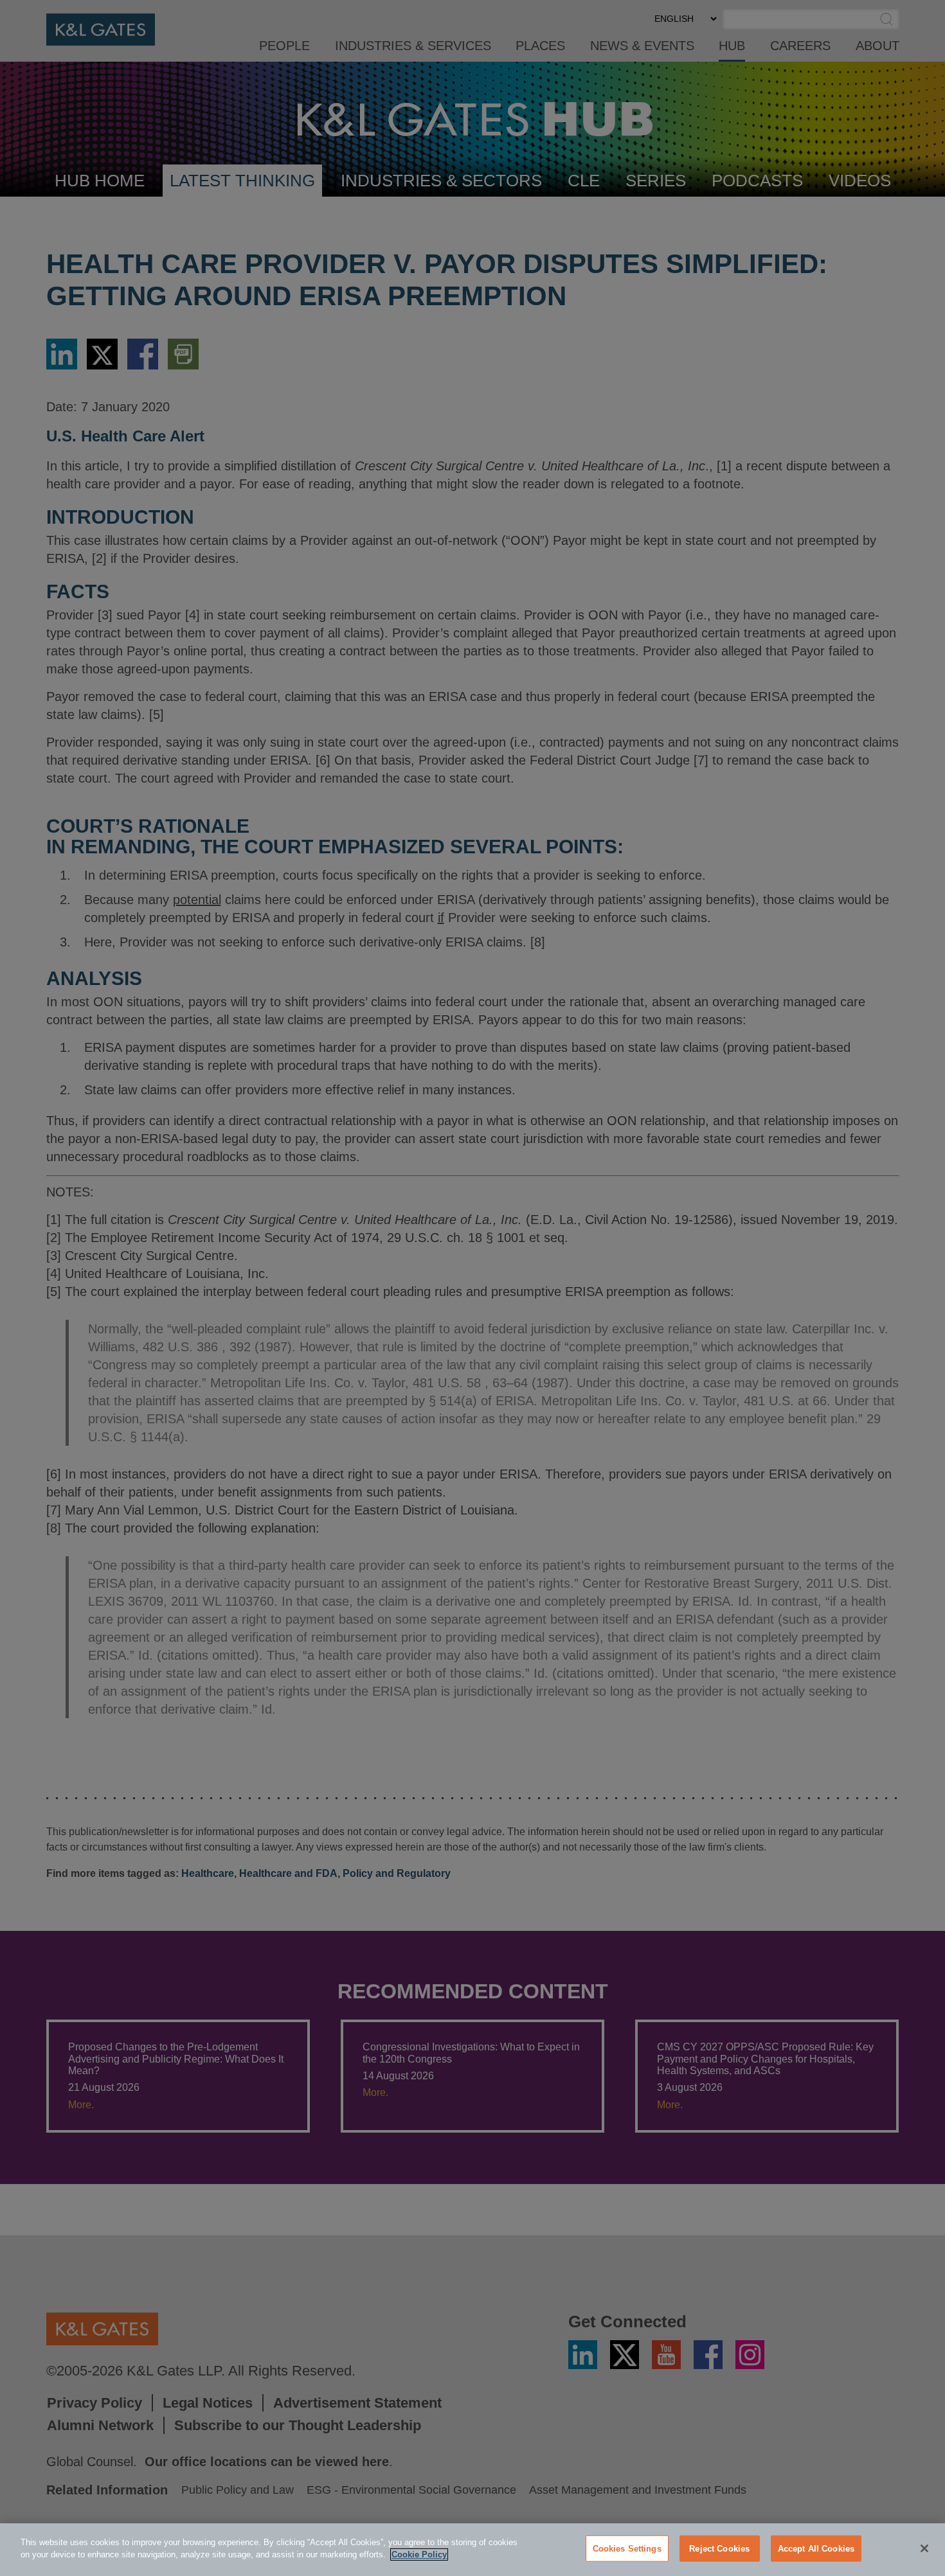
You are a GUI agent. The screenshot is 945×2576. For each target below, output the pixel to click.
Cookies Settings (627, 2549)
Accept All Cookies (816, 2549)
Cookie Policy (419, 2554)
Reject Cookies (719, 2549)
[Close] (924, 2548)
